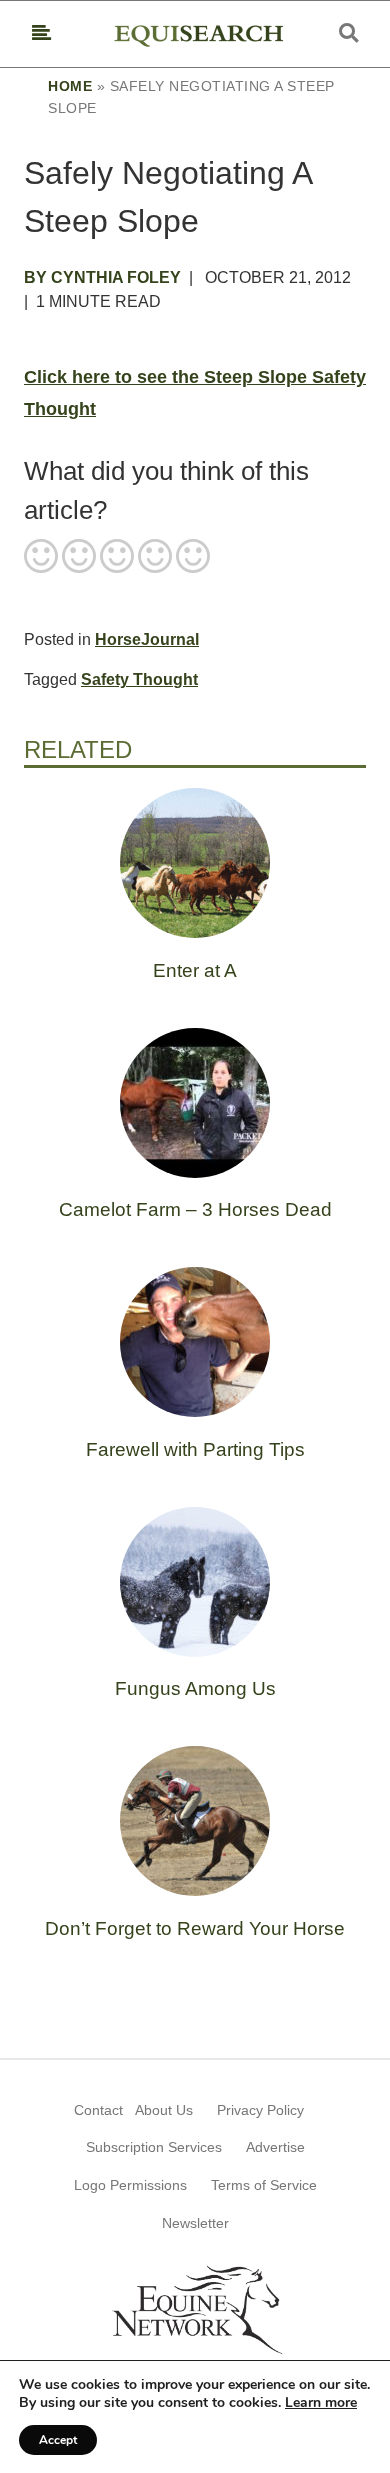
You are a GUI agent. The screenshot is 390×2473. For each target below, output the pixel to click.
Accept (58, 2440)
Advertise (275, 2147)
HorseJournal (147, 639)
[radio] (41, 558)
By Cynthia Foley (102, 277)
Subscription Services (154, 2147)
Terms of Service (264, 2185)
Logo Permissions (130, 2185)
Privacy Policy (260, 2110)
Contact (98, 2110)
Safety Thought (139, 679)
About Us (164, 2110)
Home (70, 86)
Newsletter (195, 2223)
